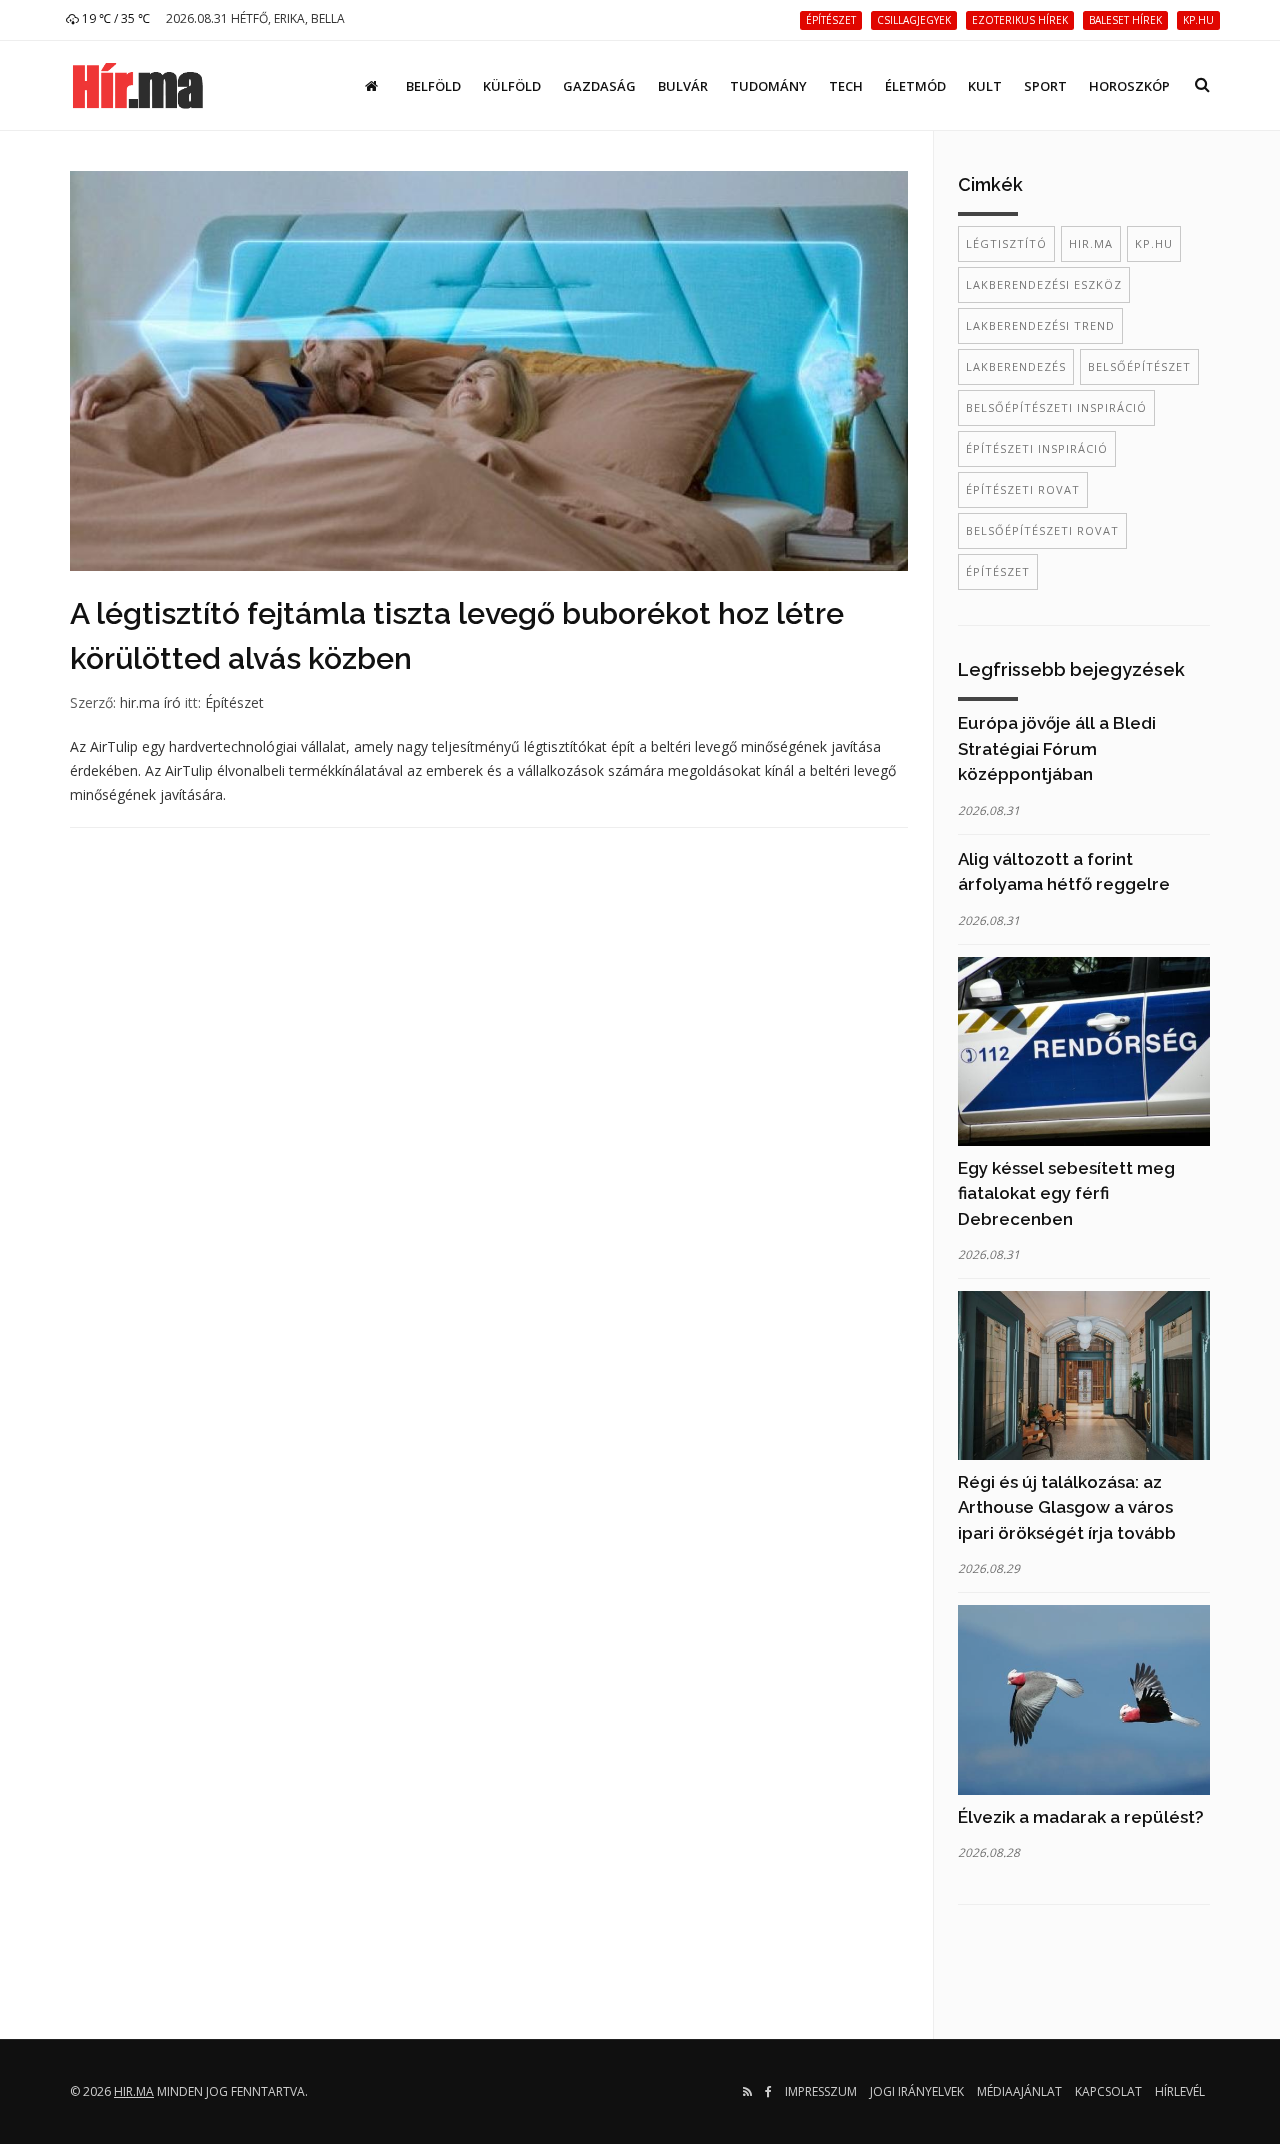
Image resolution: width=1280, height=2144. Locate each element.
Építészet (234, 702)
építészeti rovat (1023, 489)
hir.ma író (150, 702)
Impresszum (821, 2091)
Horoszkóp (1129, 86)
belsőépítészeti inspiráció (1056, 407)
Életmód (915, 86)
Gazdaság (599, 86)
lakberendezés (1016, 366)
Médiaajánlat (1019, 2091)
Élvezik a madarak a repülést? (1081, 1817)
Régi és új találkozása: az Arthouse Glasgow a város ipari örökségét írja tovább (1067, 1507)
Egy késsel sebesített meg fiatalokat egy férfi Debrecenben (1066, 1193)
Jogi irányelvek (917, 2091)
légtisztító (1006, 243)
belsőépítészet (1139, 366)
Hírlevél (1180, 2091)
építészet (998, 571)
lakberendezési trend (1040, 325)
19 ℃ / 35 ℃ (114, 18)
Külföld (512, 86)
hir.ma (1091, 243)
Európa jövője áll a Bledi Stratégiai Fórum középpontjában (1057, 748)
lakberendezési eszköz (1044, 284)
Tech (846, 86)
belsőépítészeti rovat (1042, 530)
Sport (1045, 86)
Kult (985, 86)
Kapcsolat (1108, 2091)
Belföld (433, 86)
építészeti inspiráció (1037, 448)
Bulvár (683, 86)
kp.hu (1154, 243)
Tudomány (768, 86)
